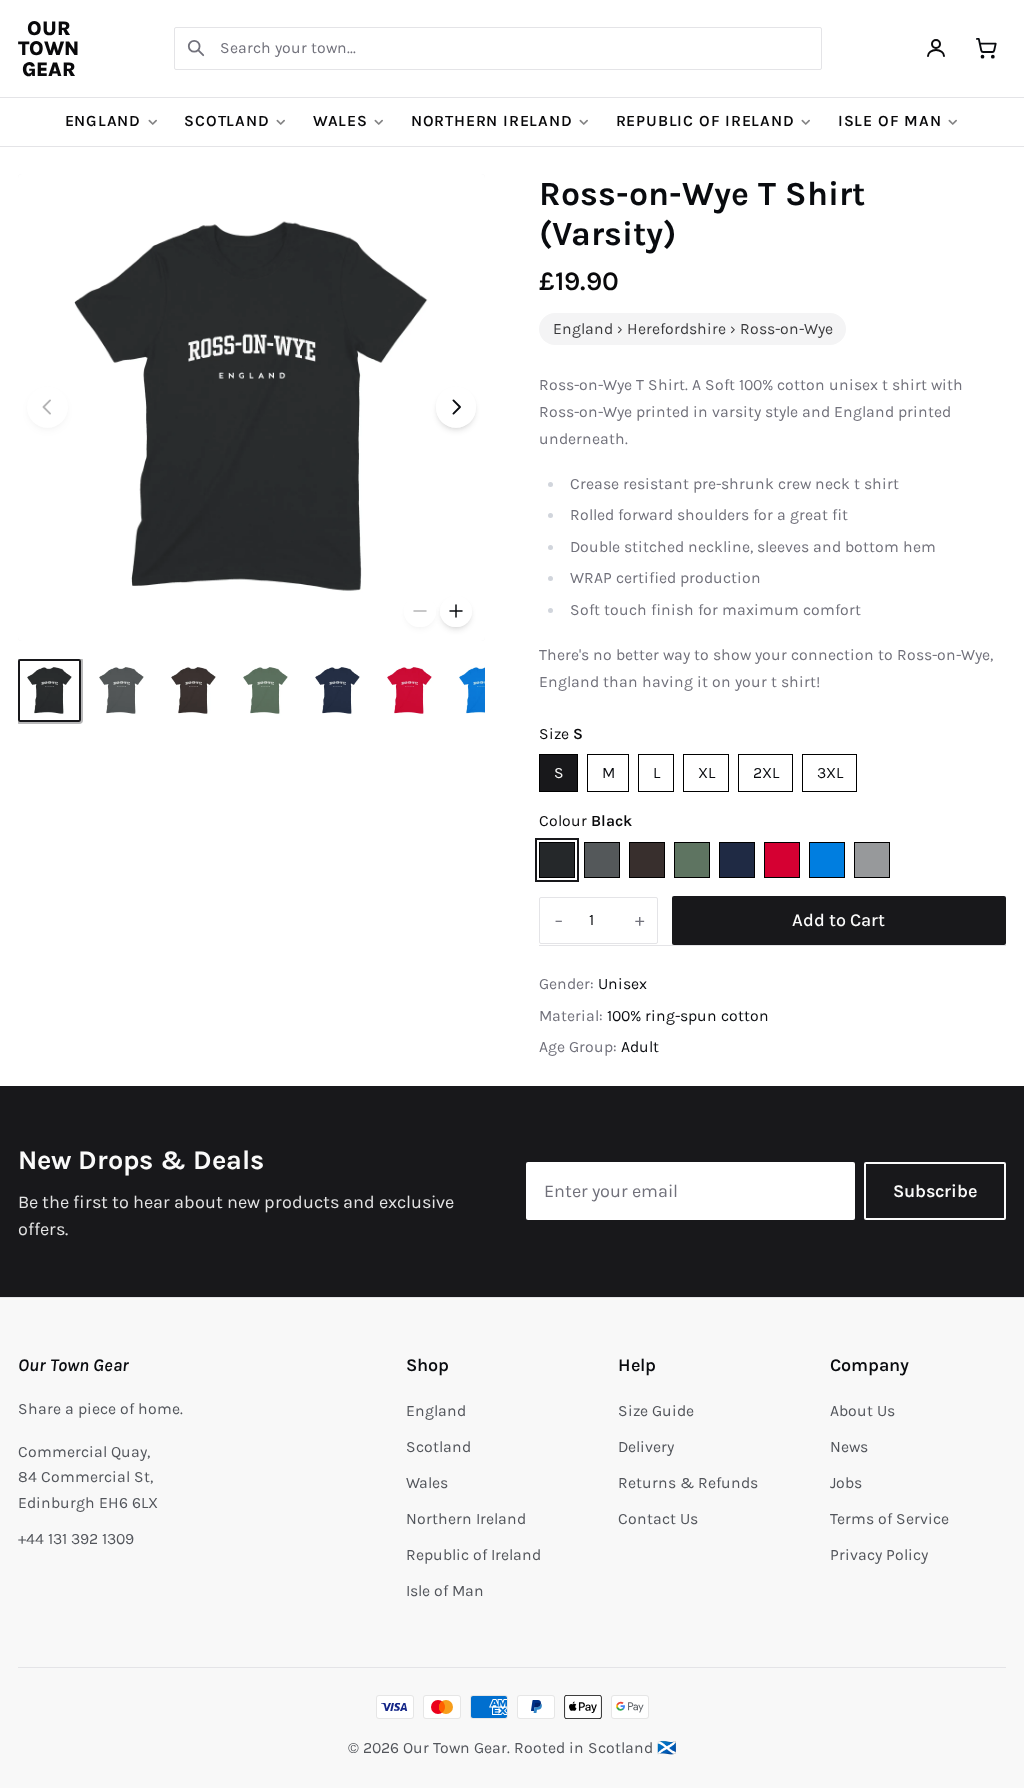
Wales (340, 121)
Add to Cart (838, 920)
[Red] (782, 860)
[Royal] (827, 860)
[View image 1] (49, 690)
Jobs (846, 1483)
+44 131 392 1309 (76, 1539)
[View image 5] (337, 690)
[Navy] (737, 860)
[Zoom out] (420, 612)
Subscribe (935, 1191)
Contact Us (658, 1519)
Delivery (646, 1447)
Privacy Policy (879, 1555)
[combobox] (498, 48)
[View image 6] (409, 690)
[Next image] (456, 407)
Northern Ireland (492, 121)
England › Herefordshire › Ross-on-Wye (693, 329)
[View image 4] (265, 690)
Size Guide (656, 1411)
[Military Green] (692, 860)
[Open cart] (986, 48)
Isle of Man (890, 121)
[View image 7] (481, 690)
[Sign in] (936, 48)
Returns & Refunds (688, 1483)
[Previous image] (47, 407)
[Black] (557, 860)
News (849, 1447)
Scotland (226, 121)
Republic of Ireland (705, 121)
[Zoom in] (456, 612)
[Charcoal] (602, 860)
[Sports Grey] (872, 860)
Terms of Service (889, 1519)
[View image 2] (121, 690)
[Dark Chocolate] (647, 860)
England (103, 121)
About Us (862, 1411)
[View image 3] (193, 690)
